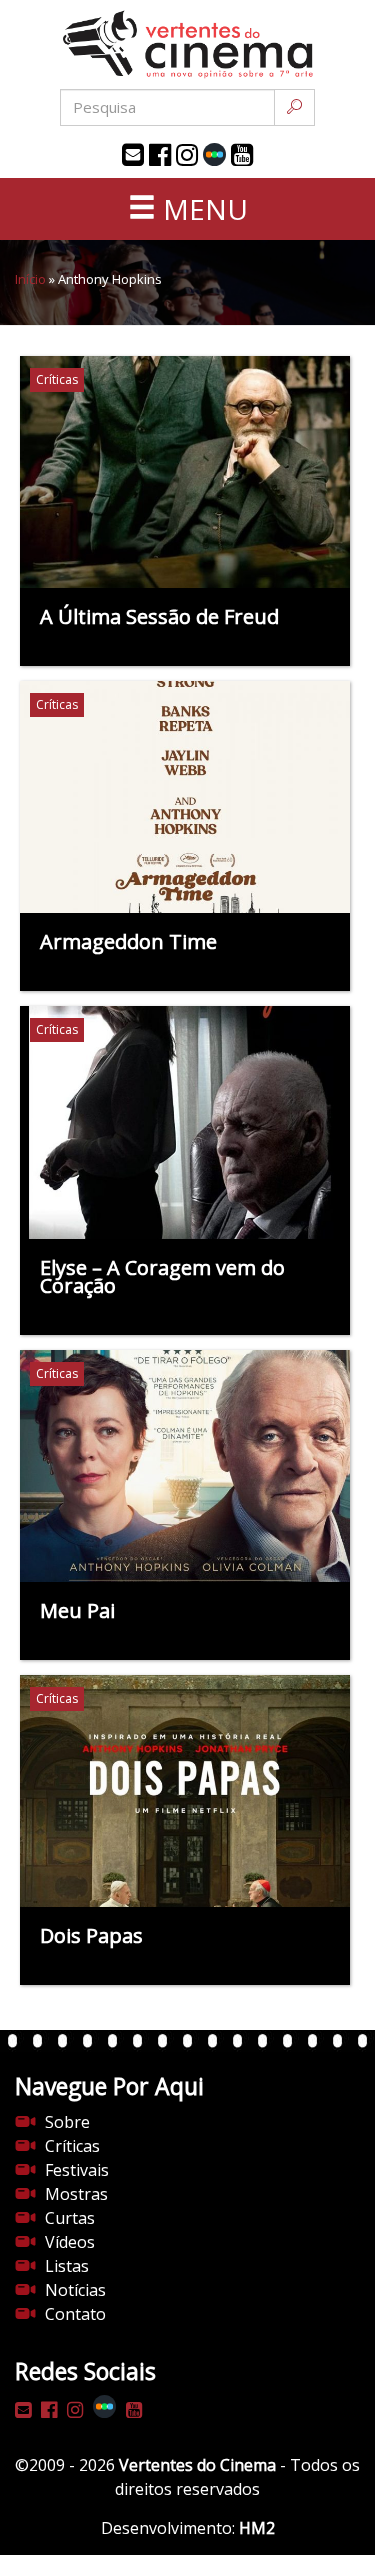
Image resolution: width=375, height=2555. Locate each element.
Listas (67, 2266)
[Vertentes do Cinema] (188, 44)
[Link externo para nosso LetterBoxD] (214, 154)
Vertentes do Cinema (197, 2465)
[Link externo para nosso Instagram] (187, 155)
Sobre (67, 2122)
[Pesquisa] (294, 107)
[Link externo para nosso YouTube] (242, 155)
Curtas (70, 2218)
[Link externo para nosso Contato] (133, 155)
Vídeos (70, 2242)
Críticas (72, 2146)
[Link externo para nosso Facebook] (160, 155)
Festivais (77, 2170)
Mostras (76, 2194)
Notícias (75, 2290)
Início (30, 279)
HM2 (257, 2528)
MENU (202, 209)
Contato (75, 2314)
